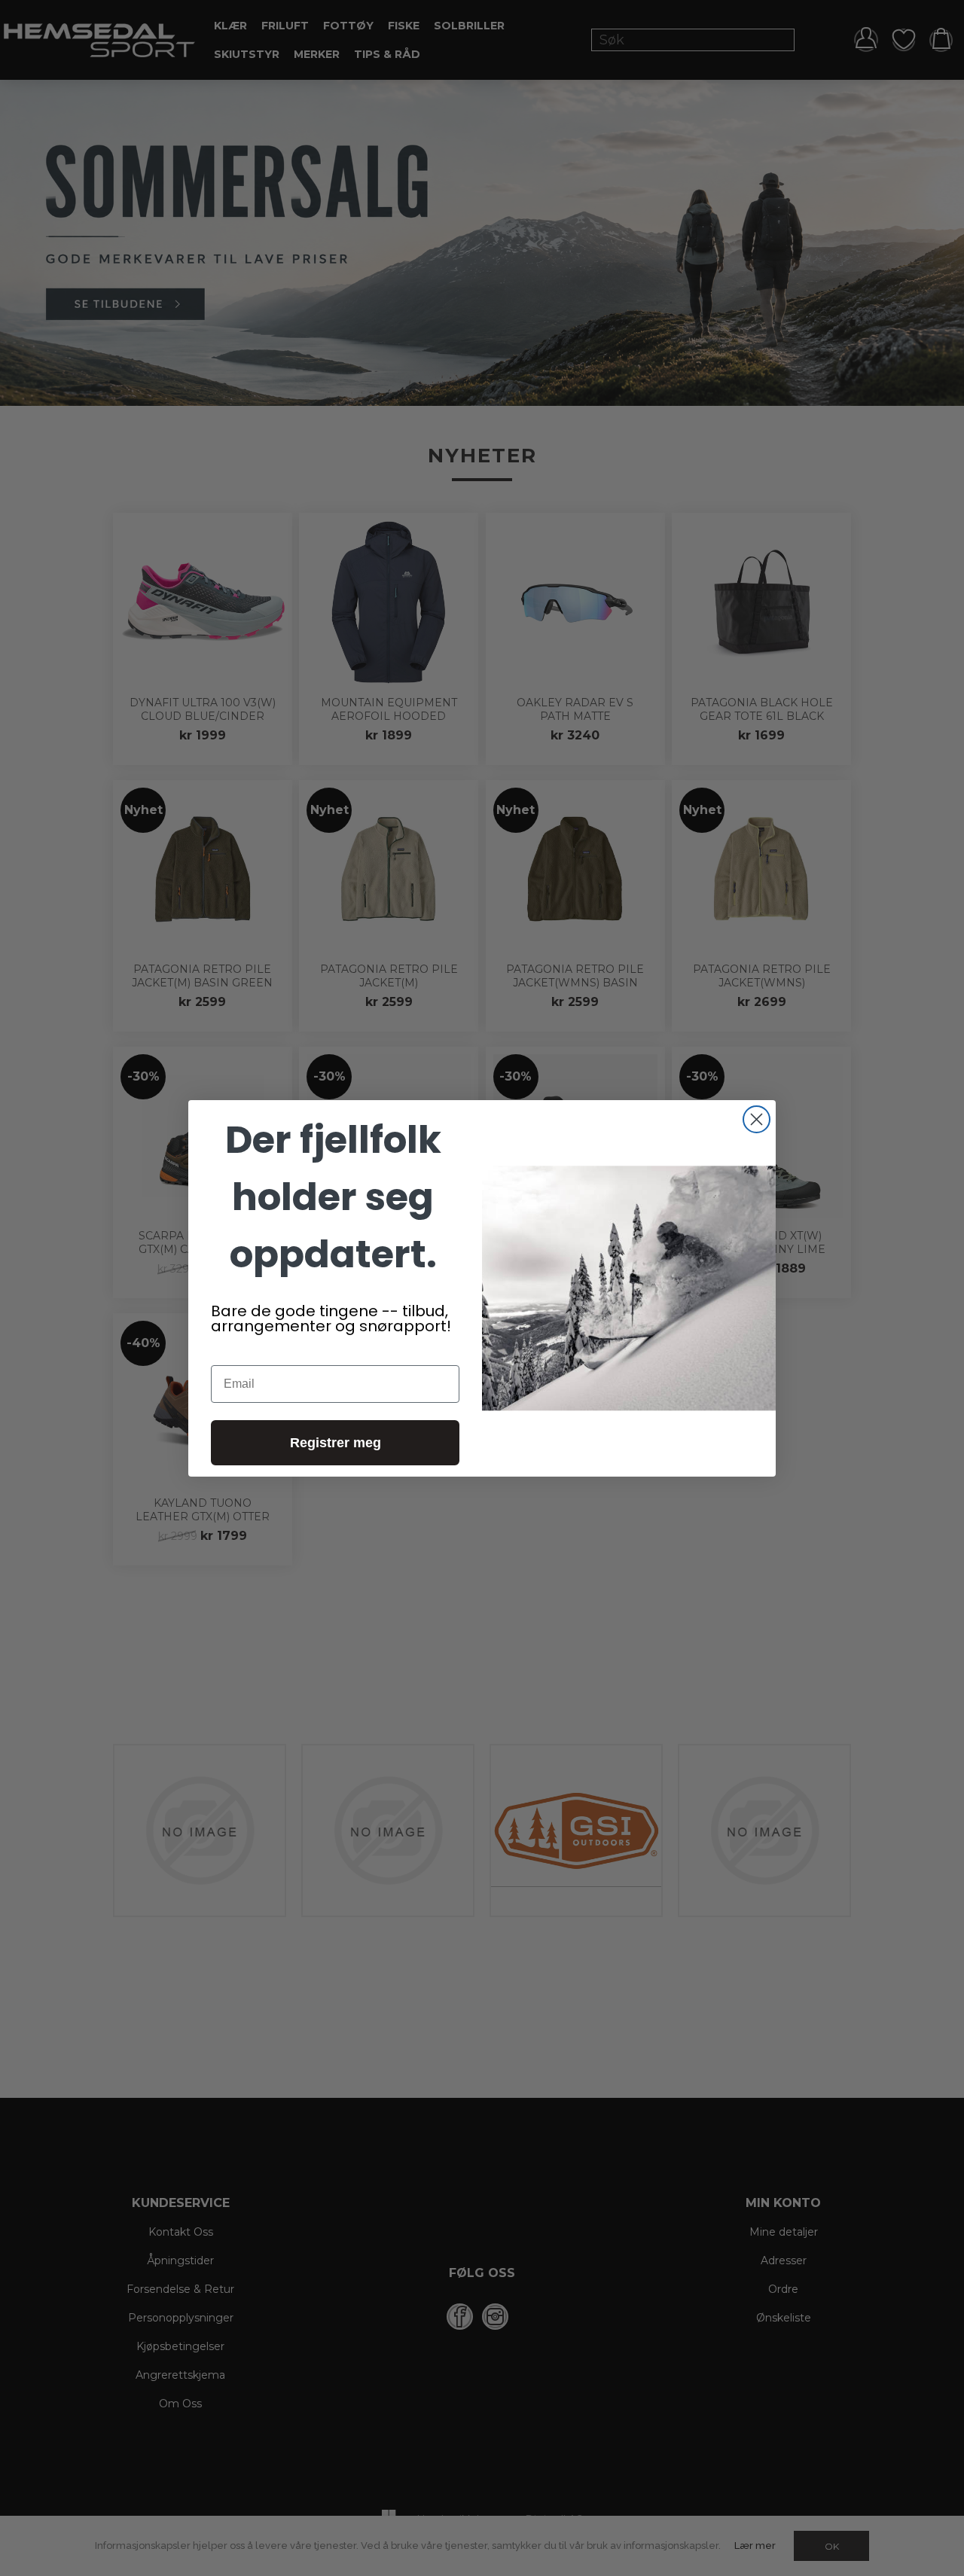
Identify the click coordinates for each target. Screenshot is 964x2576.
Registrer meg (336, 1443)
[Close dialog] (757, 1119)
